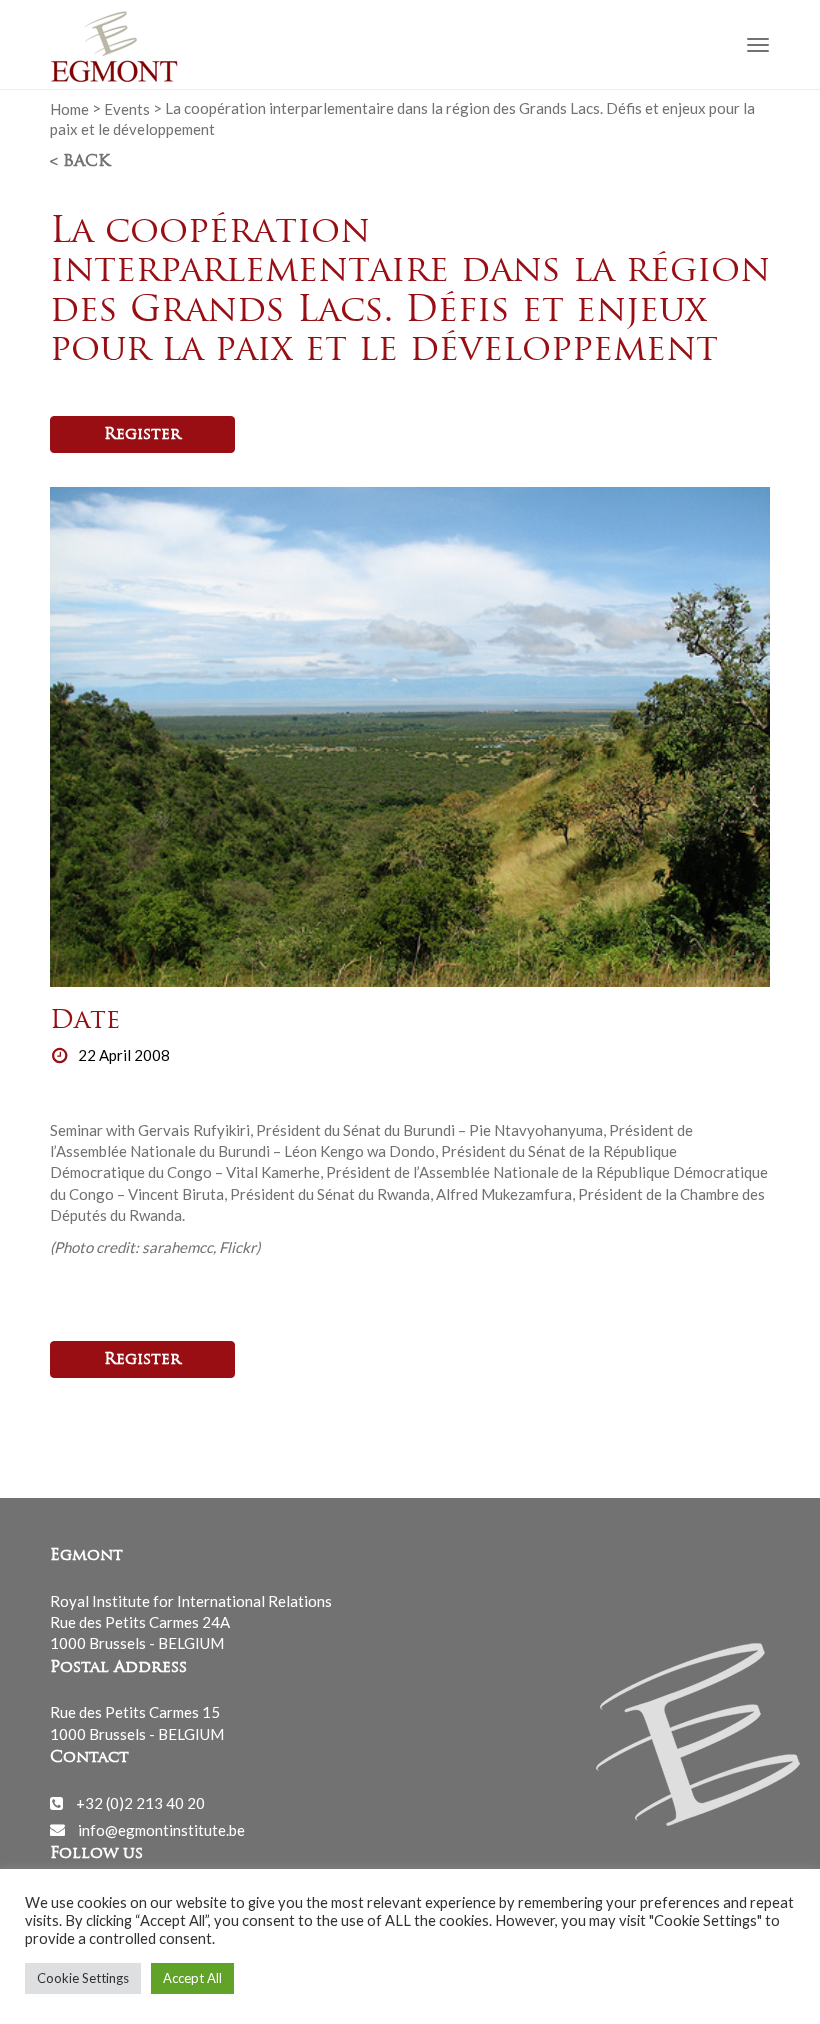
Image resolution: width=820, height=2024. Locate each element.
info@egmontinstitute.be (161, 1829)
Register (142, 435)
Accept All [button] (192, 1978)
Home (69, 108)
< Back (80, 162)
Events (127, 108)
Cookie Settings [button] (83, 1978)
